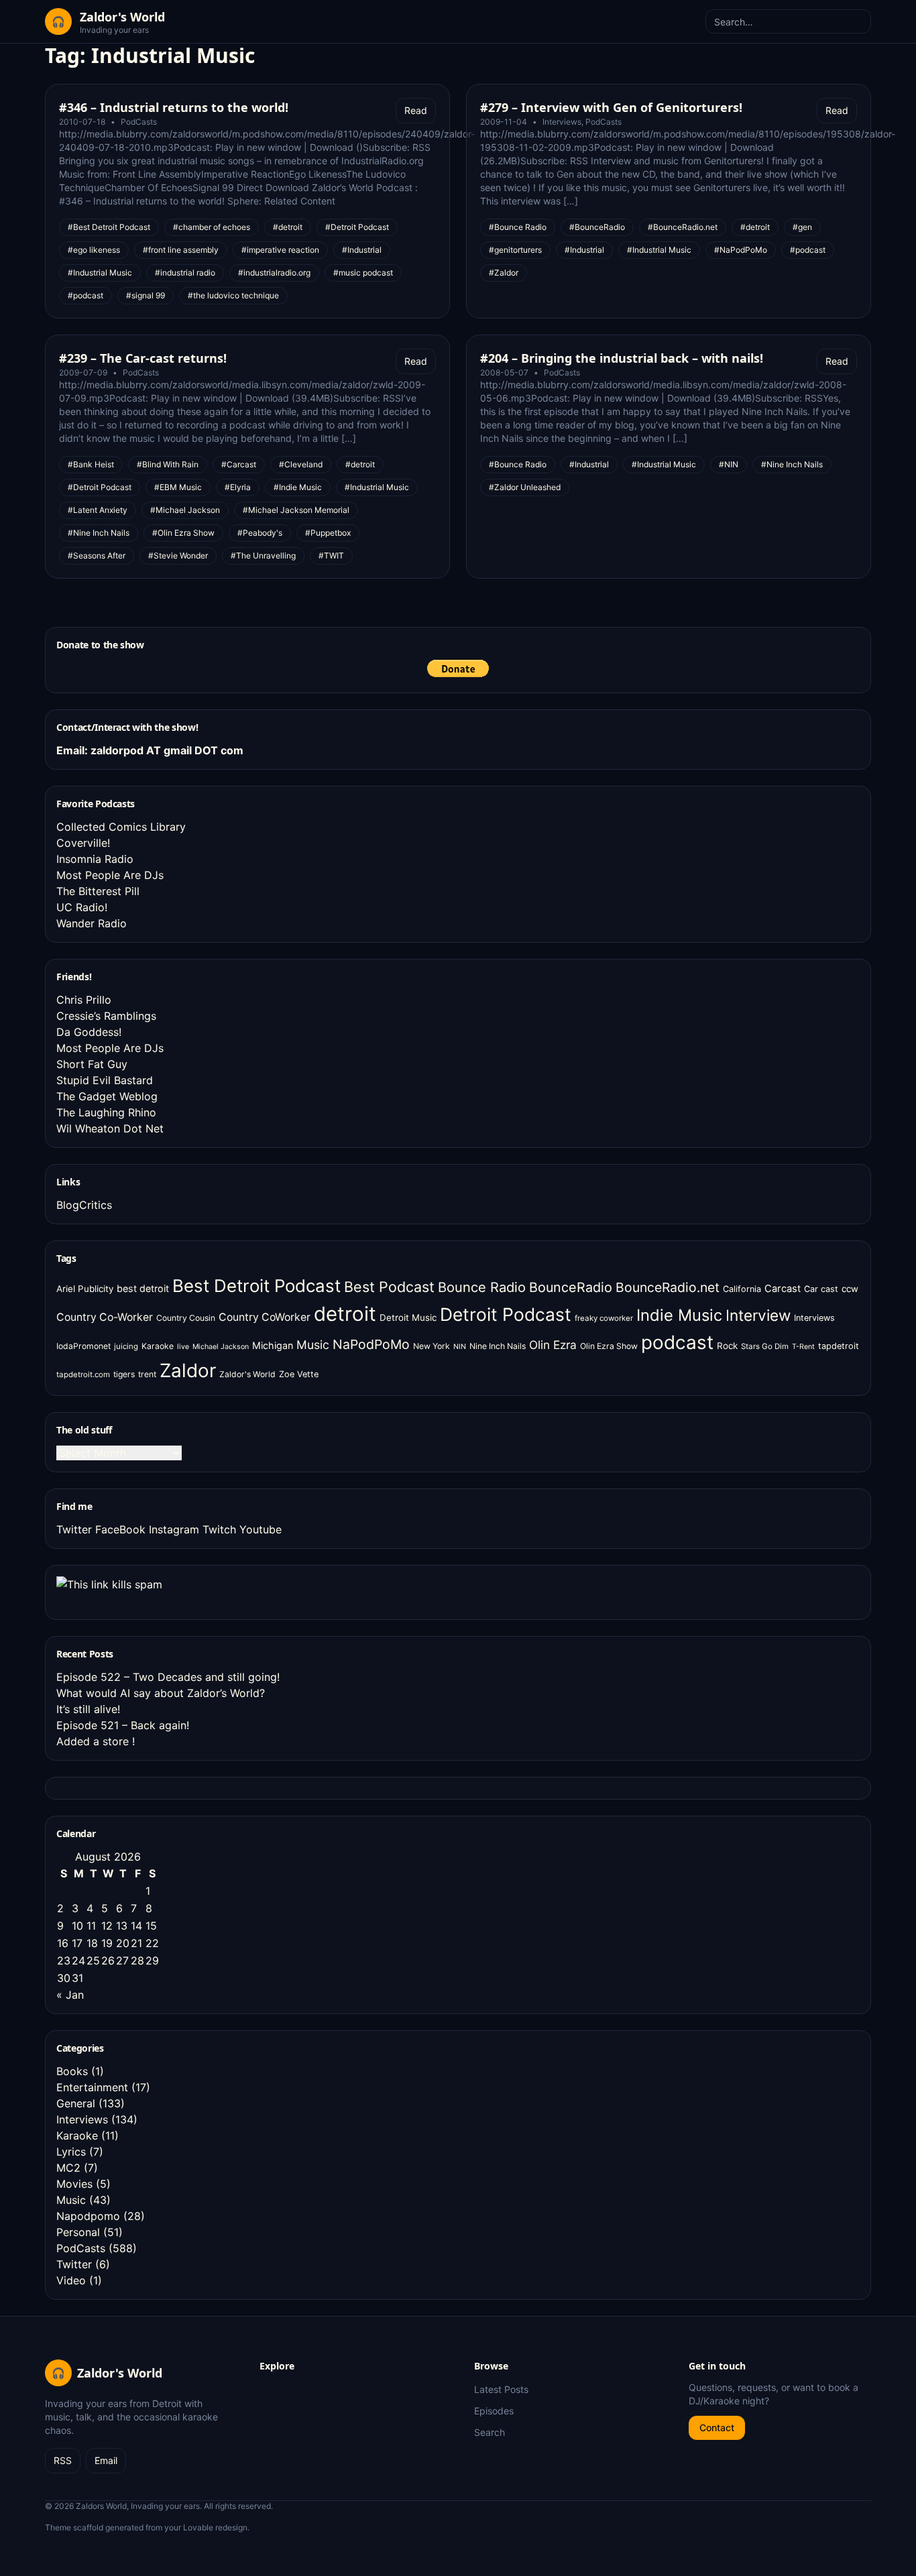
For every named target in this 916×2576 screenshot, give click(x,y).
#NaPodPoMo (741, 250)
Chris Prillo (84, 1000)
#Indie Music (298, 487)
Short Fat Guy (92, 1064)
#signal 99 (146, 295)
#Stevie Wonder (178, 555)
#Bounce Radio (518, 227)
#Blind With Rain (168, 464)
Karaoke (158, 1346)
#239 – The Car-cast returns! (143, 358)
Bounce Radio (482, 1287)
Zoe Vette (299, 1374)
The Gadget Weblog (107, 1096)
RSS (63, 2460)
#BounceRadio (597, 227)
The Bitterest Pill (98, 891)
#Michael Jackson (185, 510)
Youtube (261, 1529)
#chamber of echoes (212, 227)
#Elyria (238, 487)
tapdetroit (839, 1346)
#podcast (85, 295)
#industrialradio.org (274, 273)
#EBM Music (178, 487)
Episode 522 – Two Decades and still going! (168, 1677)
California (742, 1289)
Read (416, 110)
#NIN (729, 464)
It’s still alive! (88, 1709)
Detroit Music (408, 1318)
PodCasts (139, 122)
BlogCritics (84, 1205)
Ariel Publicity (85, 1289)
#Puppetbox (328, 533)
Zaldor (188, 1370)
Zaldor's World (247, 1374)
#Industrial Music (100, 273)
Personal (78, 2232)
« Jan (70, 1995)
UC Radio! (82, 907)
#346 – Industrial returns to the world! (174, 107)
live (183, 1347)
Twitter (74, 1529)
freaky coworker (604, 1318)
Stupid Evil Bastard (105, 1080)
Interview (758, 1315)
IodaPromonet (83, 1346)
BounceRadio (571, 1287)
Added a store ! (96, 1741)
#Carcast (239, 464)
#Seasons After (97, 555)
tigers (124, 1374)
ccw (850, 1289)
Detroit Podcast (506, 1314)
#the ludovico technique (233, 295)
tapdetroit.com (83, 1374)
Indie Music (679, 1315)
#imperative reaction (280, 250)
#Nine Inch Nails (99, 533)
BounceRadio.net (668, 1287)
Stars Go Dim (765, 1346)
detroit (345, 1314)
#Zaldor (504, 273)
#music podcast (363, 273)
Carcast (783, 1289)
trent (147, 1374)
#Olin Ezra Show (183, 533)
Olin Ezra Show (609, 1346)
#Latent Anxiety (98, 510)
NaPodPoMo (371, 1344)
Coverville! (83, 843)
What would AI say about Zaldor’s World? (161, 1693)
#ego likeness (94, 250)
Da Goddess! (89, 1032)
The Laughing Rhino (106, 1112)
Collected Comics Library (121, 827)
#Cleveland (301, 464)
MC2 (68, 2168)
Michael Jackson (221, 1347)
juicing (126, 1346)
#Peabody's (260, 533)
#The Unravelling (263, 555)
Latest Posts (501, 2389)
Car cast (821, 1289)
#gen (802, 227)
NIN (460, 1347)
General (76, 2103)
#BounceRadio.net (683, 227)
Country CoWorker (265, 1317)
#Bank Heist (91, 464)
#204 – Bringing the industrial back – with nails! (622, 358)
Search (490, 2432)
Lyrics (71, 2152)
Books (72, 2071)
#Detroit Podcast (357, 227)
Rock (727, 1346)
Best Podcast (389, 1287)
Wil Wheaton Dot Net (110, 1128)
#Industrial (362, 250)
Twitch (219, 1529)
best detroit (143, 1288)
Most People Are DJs (110, 875)
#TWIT (331, 555)
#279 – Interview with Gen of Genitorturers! (611, 107)
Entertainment (92, 2087)
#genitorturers (515, 250)
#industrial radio (185, 273)
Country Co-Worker (105, 1317)
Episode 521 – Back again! (123, 1725)
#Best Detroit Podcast (109, 227)
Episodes (494, 2411)
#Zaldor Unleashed (525, 487)
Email (106, 2460)
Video (71, 2280)
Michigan (273, 1345)
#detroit (288, 227)
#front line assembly (181, 250)
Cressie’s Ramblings (106, 1016)
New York (432, 1346)
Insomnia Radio (95, 859)
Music (313, 1345)
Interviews (562, 122)
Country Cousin (186, 1318)
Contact (717, 2427)
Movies (74, 2184)
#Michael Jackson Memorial (296, 510)
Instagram (174, 1529)
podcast (677, 1342)
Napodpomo (88, 2216)
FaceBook (120, 1529)
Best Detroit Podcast (256, 1286)
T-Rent (803, 1347)
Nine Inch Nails (498, 1346)
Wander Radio (92, 923)
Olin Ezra (553, 1345)
